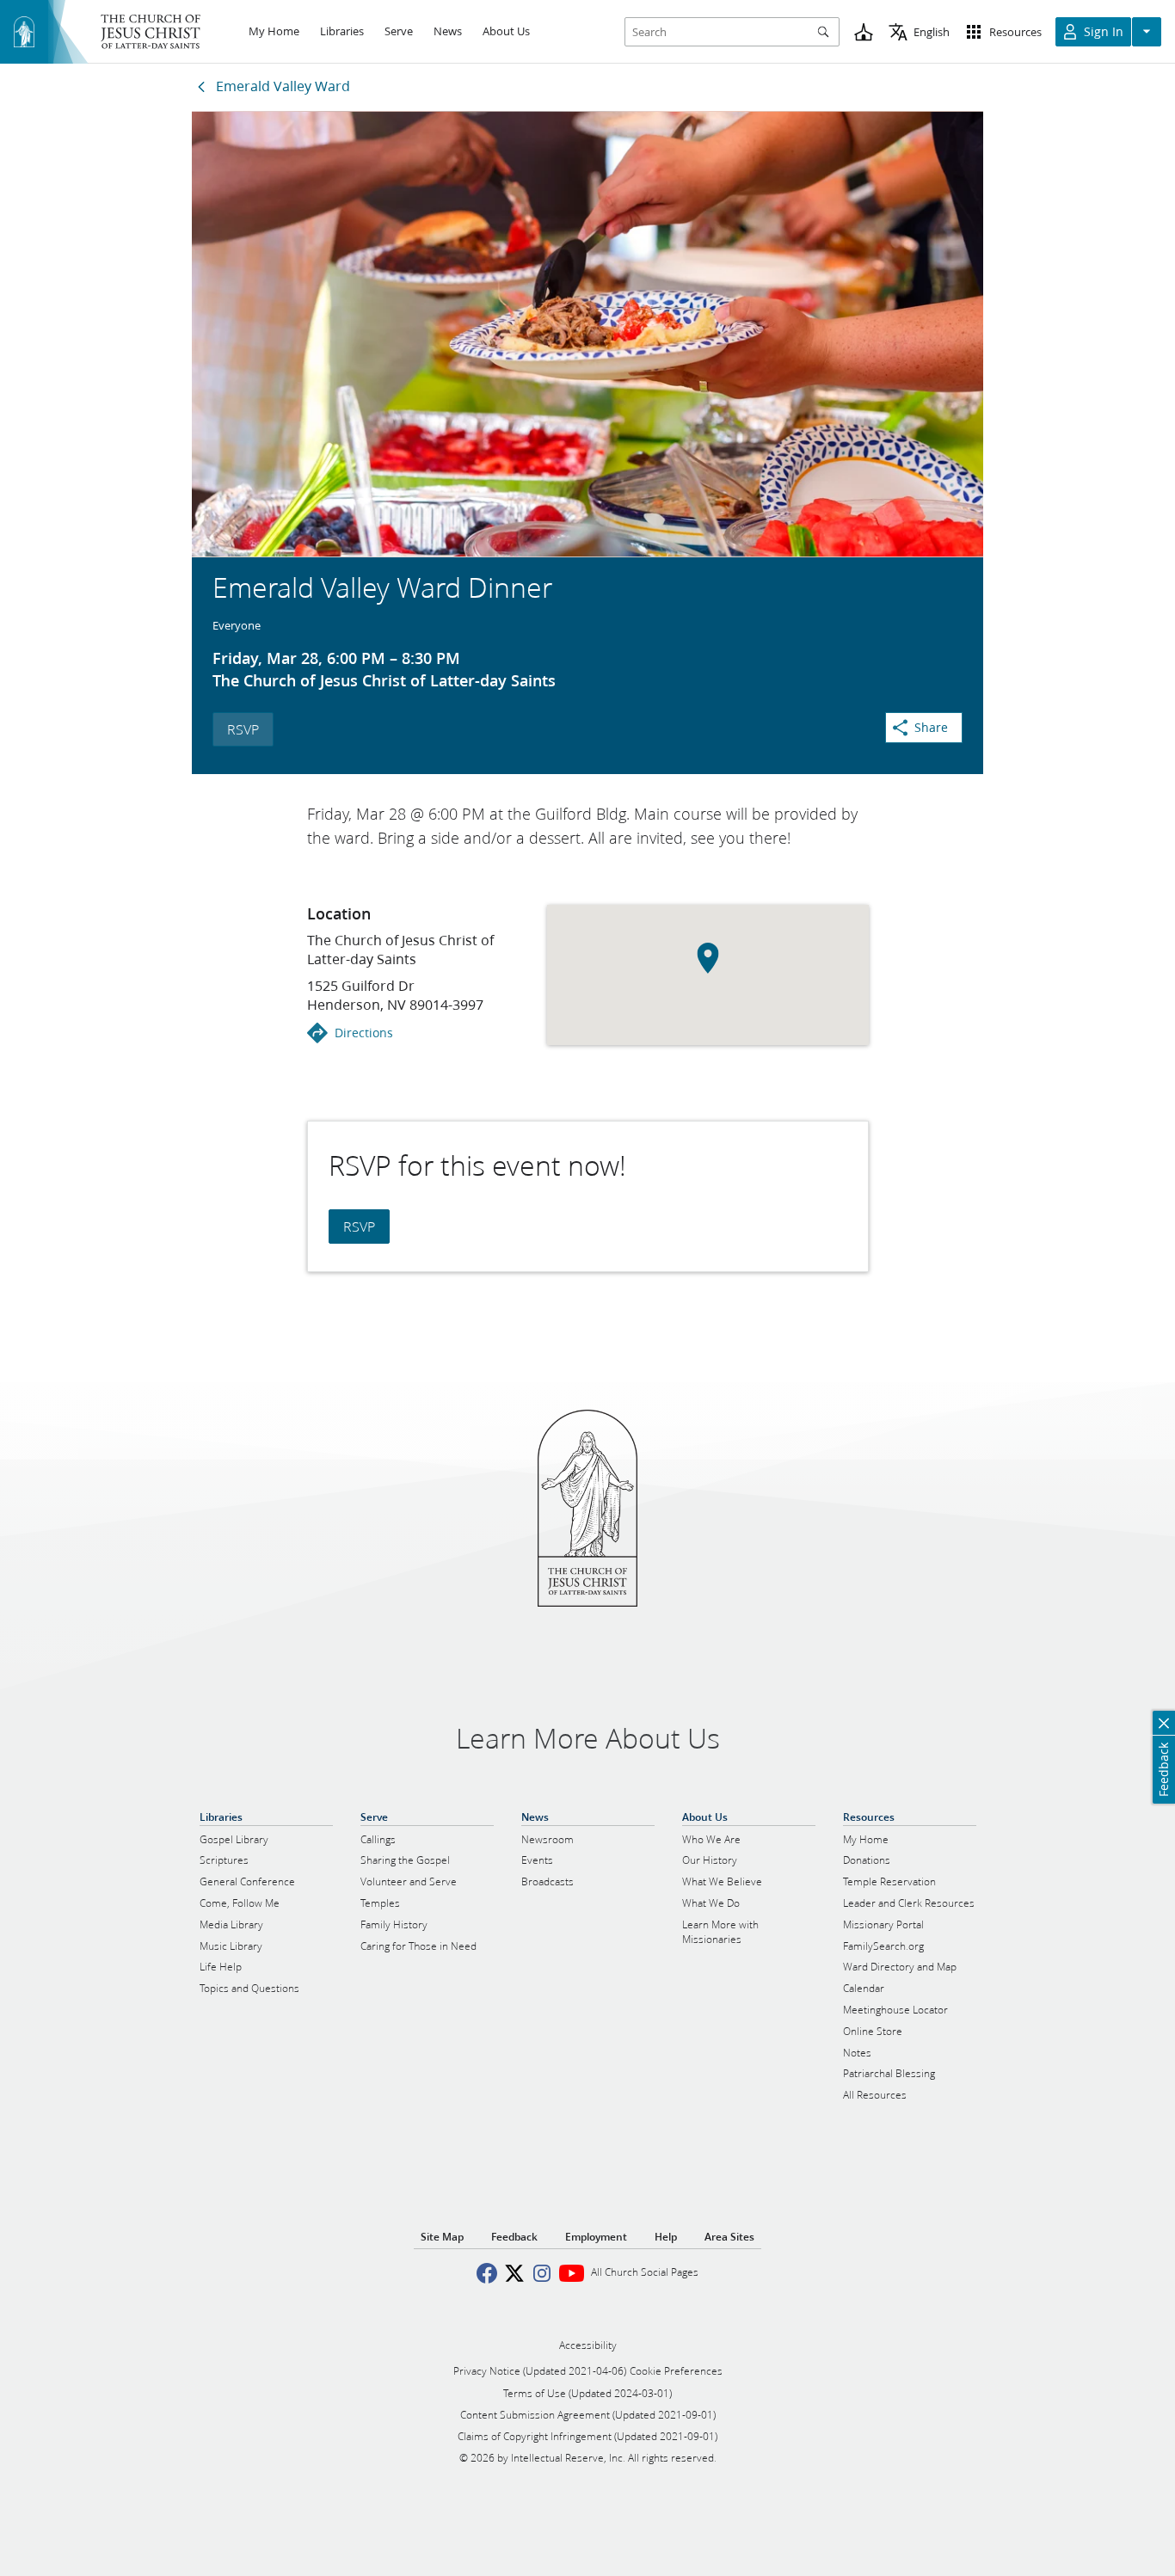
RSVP (243, 729)
